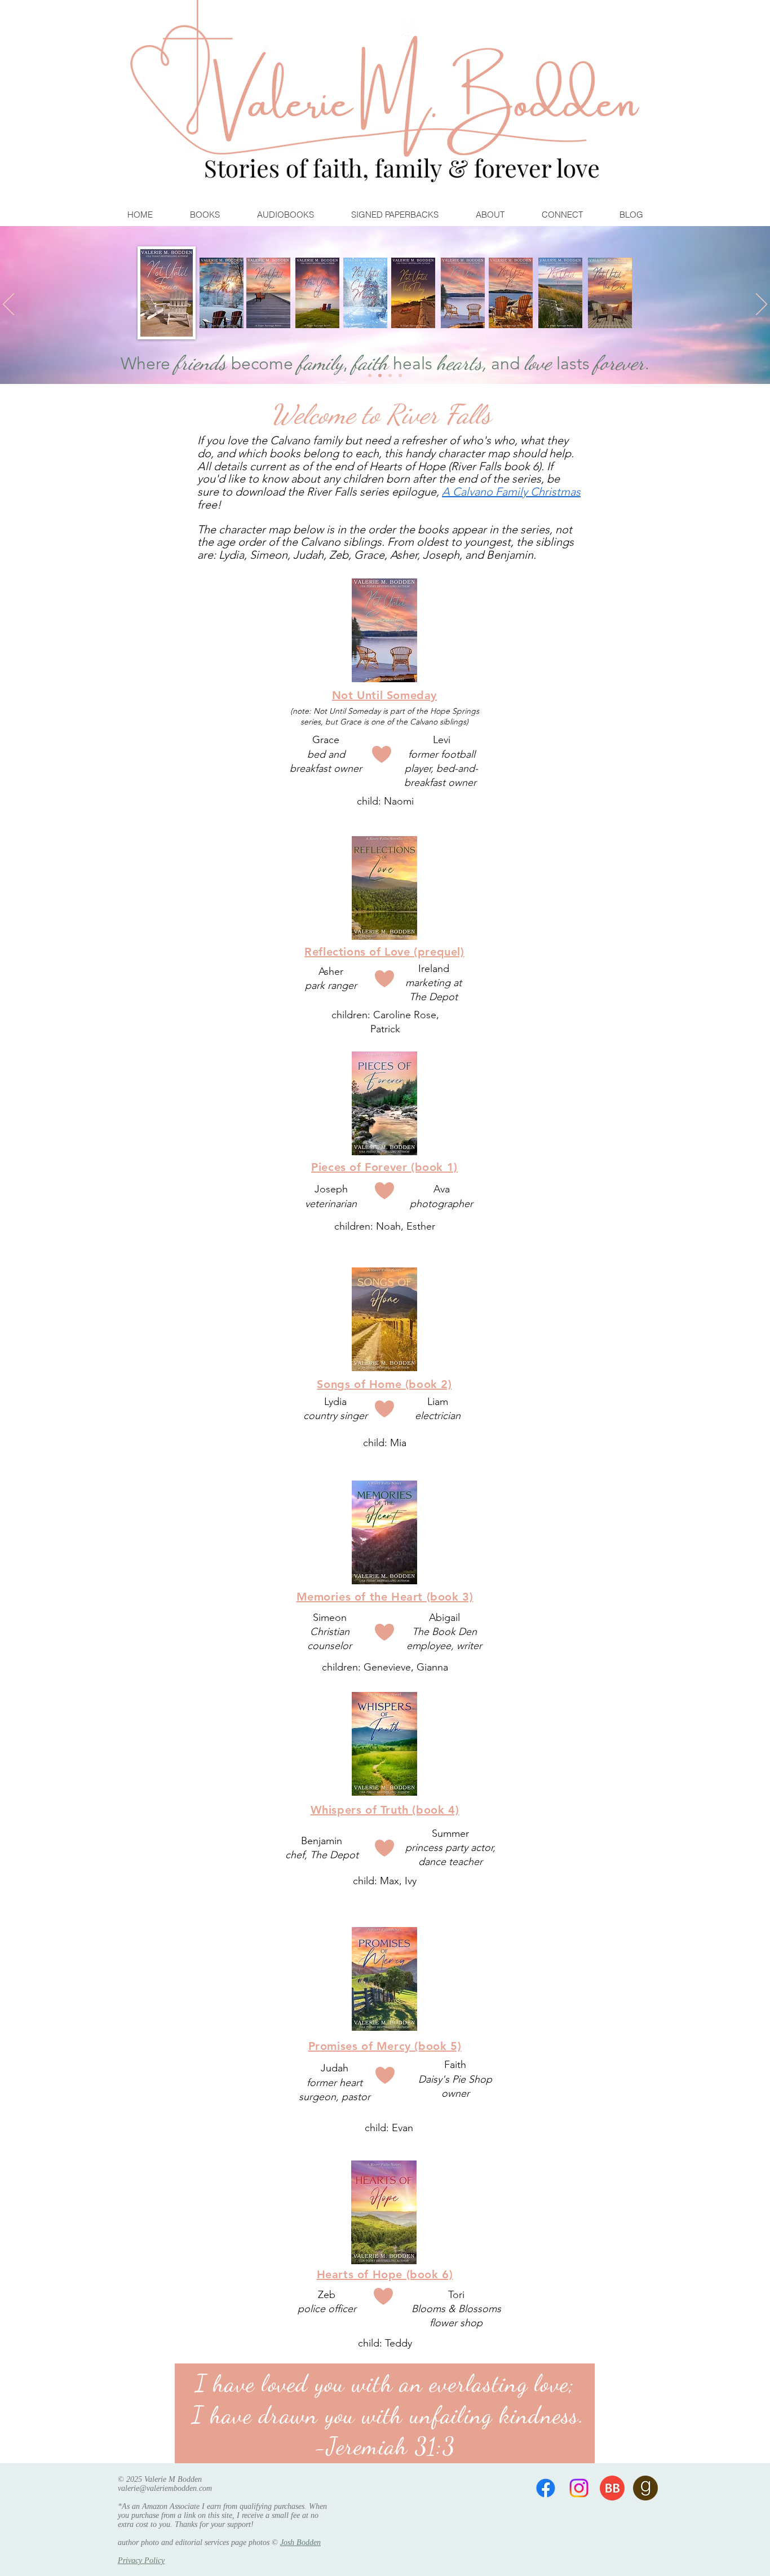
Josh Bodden (300, 2542)
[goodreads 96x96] (645, 2488)
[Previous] (8, 305)
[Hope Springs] (380, 375)
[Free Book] (400, 375)
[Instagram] (579, 2488)
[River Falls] (390, 375)
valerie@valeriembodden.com (165, 2488)
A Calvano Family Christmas (511, 492)
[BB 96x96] (612, 2488)
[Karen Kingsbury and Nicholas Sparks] (370, 375)
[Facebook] (546, 2488)
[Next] (762, 305)
